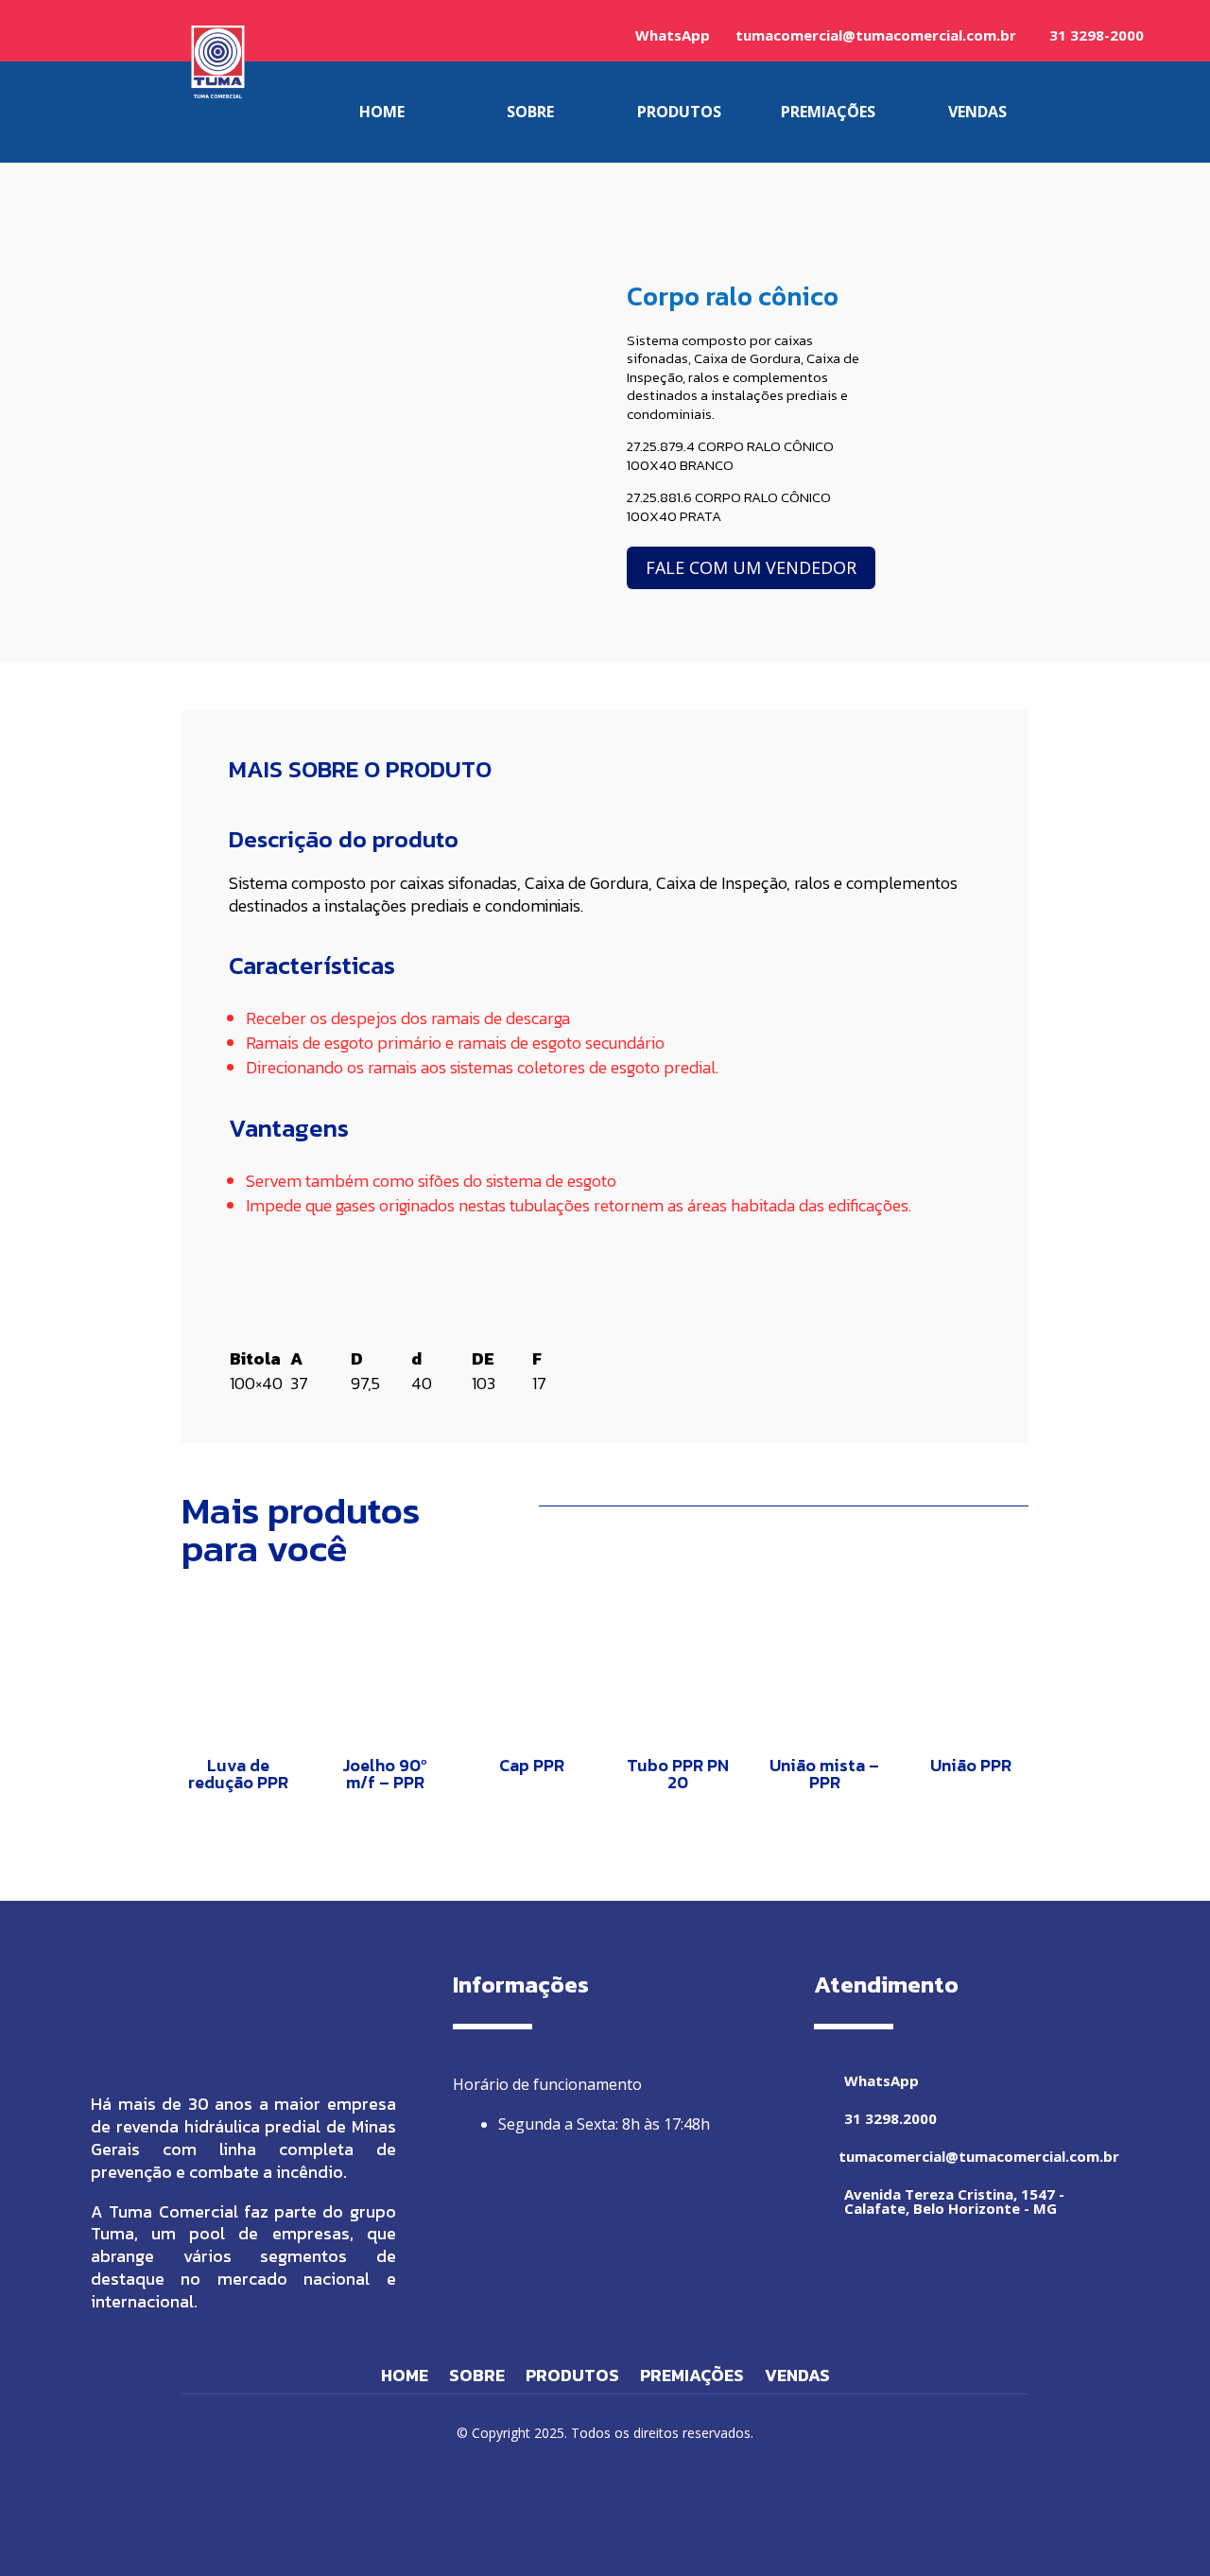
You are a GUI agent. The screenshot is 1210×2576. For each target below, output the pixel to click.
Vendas (797, 2378)
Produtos (572, 2378)
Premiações (692, 2378)
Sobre (477, 2378)
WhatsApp (673, 35)
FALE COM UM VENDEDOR (751, 567)
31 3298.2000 (890, 2118)
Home (405, 2378)
